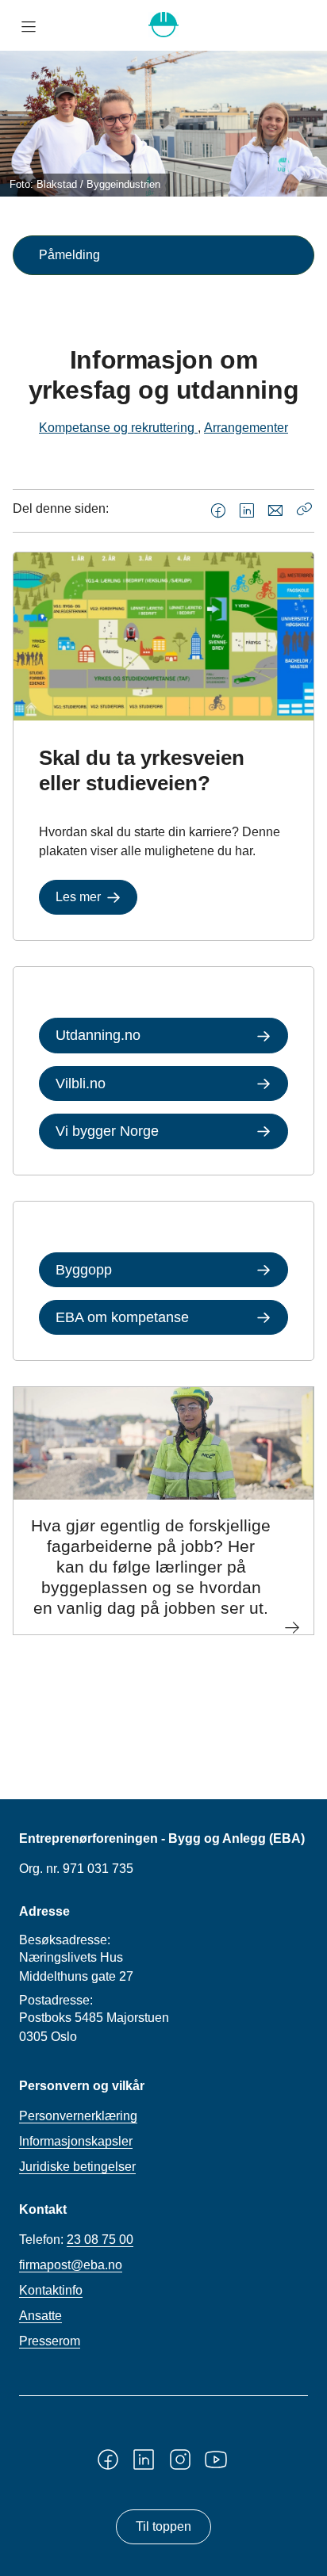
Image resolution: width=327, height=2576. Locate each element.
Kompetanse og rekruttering (118, 428)
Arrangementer (246, 428)
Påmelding (69, 255)
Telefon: (76, 2240)
